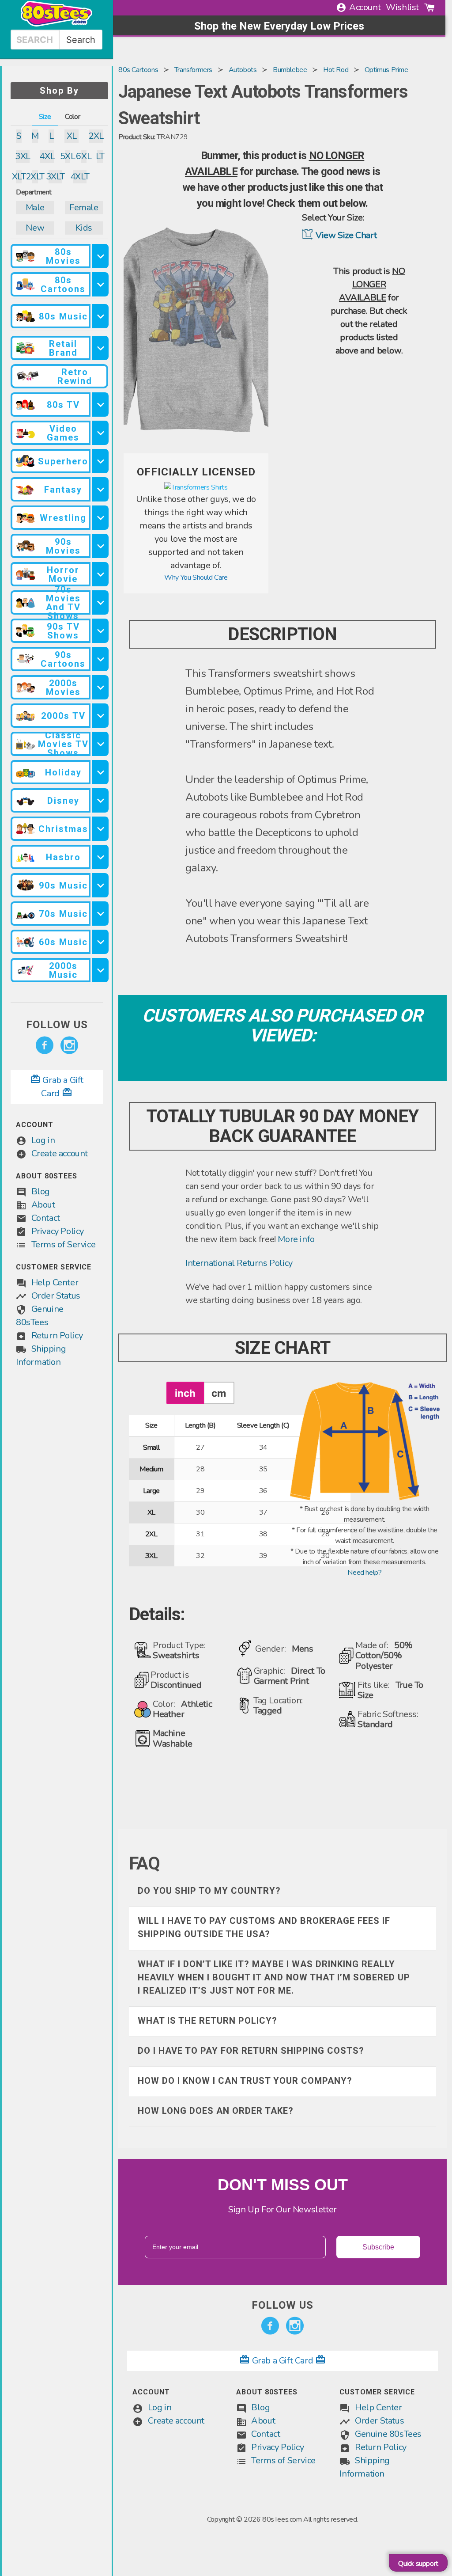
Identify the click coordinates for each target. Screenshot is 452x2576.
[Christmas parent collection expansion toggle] (100, 829)
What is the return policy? (207, 2021)
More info (296, 1239)
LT (100, 156)
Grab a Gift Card (282, 2361)
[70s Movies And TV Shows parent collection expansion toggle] (100, 602)
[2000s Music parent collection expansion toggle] (100, 970)
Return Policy (57, 1335)
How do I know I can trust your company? (245, 2081)
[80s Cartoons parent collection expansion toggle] (100, 284)
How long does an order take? (216, 2111)
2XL (96, 136)
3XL (23, 156)
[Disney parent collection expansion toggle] (100, 800)
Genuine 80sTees (388, 2434)
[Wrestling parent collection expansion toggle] (100, 518)
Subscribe (378, 2247)
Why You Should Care (196, 578)
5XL (68, 156)
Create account (60, 1153)
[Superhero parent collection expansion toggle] (100, 461)
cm (219, 1393)
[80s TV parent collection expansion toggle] (100, 405)
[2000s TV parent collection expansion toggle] (100, 716)
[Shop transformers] (196, 487)
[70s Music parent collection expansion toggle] (100, 914)
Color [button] (72, 117)
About (43, 1205)
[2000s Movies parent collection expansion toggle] (100, 687)
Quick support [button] (418, 2564)
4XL (47, 156)
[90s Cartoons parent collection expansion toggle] (100, 659)
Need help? (364, 1573)
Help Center (55, 1282)
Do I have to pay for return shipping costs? (251, 2051)
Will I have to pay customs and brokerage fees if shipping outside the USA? (264, 1927)
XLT (19, 177)
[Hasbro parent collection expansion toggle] (100, 857)
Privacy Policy (58, 1231)
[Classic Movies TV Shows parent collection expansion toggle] (100, 744)
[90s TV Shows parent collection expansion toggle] (100, 631)
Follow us (57, 1025)
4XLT (80, 177)
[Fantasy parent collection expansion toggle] (100, 489)
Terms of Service (64, 1244)
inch (185, 1393)
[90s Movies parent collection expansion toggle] (100, 546)
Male (35, 207)
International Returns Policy (239, 1263)
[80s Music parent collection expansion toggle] (100, 316)
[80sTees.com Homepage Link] (56, 24)
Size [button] (45, 117)
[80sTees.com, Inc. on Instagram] (69, 1045)
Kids (84, 228)
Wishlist (402, 7)
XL (72, 136)
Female (84, 207)
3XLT (55, 177)
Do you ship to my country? (209, 1891)
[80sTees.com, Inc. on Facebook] (45, 1045)
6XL (84, 156)
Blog (41, 1191)
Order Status (56, 1296)
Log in (43, 1140)
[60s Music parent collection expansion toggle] (100, 942)
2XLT (35, 177)
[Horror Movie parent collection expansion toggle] (100, 574)
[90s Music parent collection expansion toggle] (100, 885)
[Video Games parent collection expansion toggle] (100, 433)
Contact (46, 1218)
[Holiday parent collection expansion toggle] (100, 772)
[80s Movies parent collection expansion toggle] (100, 256)
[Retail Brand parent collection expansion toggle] (100, 348)
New (35, 228)
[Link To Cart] (429, 8)
